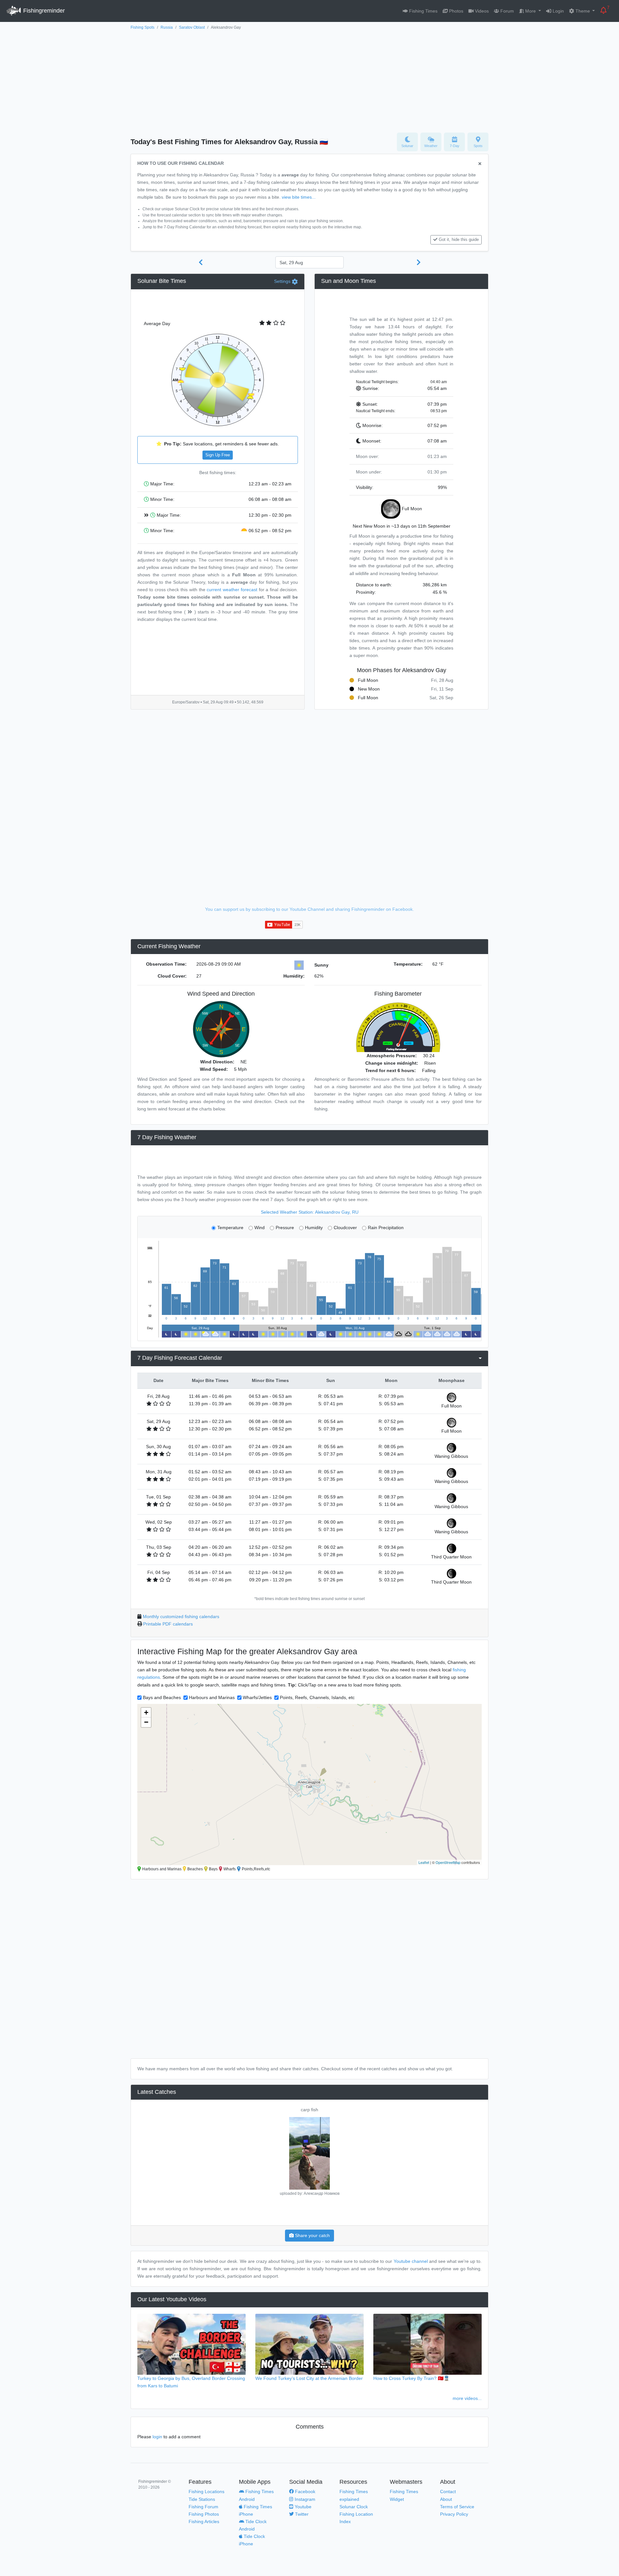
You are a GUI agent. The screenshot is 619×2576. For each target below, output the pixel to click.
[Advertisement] (309, 80)
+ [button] (146, 1712)
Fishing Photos (204, 2514)
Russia (167, 27)
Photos (456, 11)
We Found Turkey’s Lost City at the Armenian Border (309, 2378)
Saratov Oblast (192, 27)
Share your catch (312, 2235)
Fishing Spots (142, 27)
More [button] (531, 11)
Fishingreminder (43, 11)
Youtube (302, 2507)
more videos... (467, 2398)
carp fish (309, 2110)
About (446, 2499)
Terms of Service (457, 2507)
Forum (506, 11)
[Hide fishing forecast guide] (480, 164)
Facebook (305, 2491)
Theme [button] (583, 11)
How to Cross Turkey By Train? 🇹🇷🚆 (411, 2378)
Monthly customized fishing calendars (181, 1616)
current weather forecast (232, 590)
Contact (448, 2491)
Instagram (304, 2499)
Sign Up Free (218, 455)
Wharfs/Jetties (257, 1697)
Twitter (301, 2514)
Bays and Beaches (162, 1697)
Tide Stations (202, 2499)
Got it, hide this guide (459, 240)
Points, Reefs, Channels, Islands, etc (317, 1697)
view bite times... (299, 197)
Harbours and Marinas (212, 1697)
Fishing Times (423, 11)
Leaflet (424, 1862)
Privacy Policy (454, 2514)
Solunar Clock (354, 2507)
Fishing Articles (204, 2521)
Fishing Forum (203, 2507)
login (157, 2437)
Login (558, 11)
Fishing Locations (206, 2491)
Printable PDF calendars (168, 1624)
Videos (481, 11)
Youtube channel (411, 2261)
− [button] (146, 1722)
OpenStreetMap (448, 1862)
